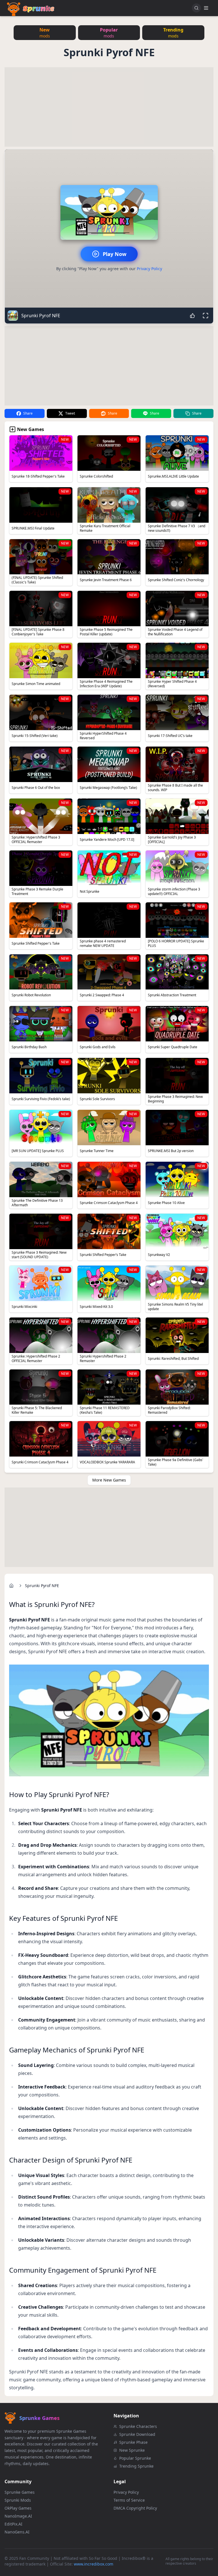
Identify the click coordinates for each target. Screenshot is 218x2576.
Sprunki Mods (18, 2500)
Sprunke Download (137, 2434)
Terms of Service (129, 2500)
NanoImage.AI (18, 2516)
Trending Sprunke (136, 2466)
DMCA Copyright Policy (135, 2508)
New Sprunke (132, 2450)
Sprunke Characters (138, 2426)
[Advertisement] (109, 107)
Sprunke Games (20, 2492)
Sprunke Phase (133, 2442)
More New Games (109, 1480)
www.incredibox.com (94, 2564)
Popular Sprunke (135, 2458)
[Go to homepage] (11, 1586)
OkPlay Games (18, 2508)
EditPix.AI (13, 2524)
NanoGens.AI (17, 2532)
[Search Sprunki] (196, 8)
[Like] (192, 316)
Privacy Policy (149, 269)
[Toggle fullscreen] (206, 316)
